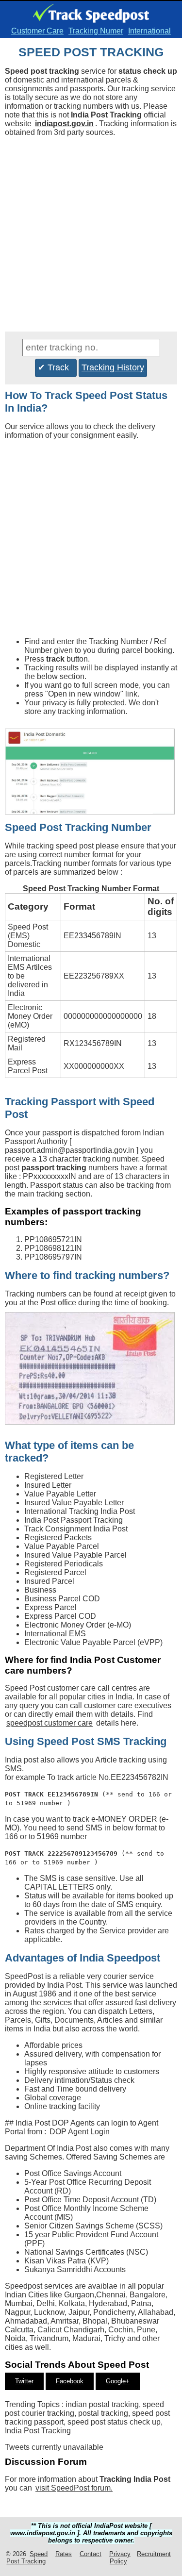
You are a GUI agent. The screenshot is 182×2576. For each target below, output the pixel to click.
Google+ (118, 2381)
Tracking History (113, 367)
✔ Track (56, 367)
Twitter (24, 2381)
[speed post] (91, 17)
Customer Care (37, 31)
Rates (64, 2554)
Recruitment (154, 2554)
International (149, 31)
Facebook (70, 2381)
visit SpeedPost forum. (74, 2488)
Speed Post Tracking (27, 2558)
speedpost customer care (50, 1723)
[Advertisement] (91, 236)
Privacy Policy (120, 2558)
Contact (91, 2554)
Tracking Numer (96, 31)
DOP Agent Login (80, 2132)
